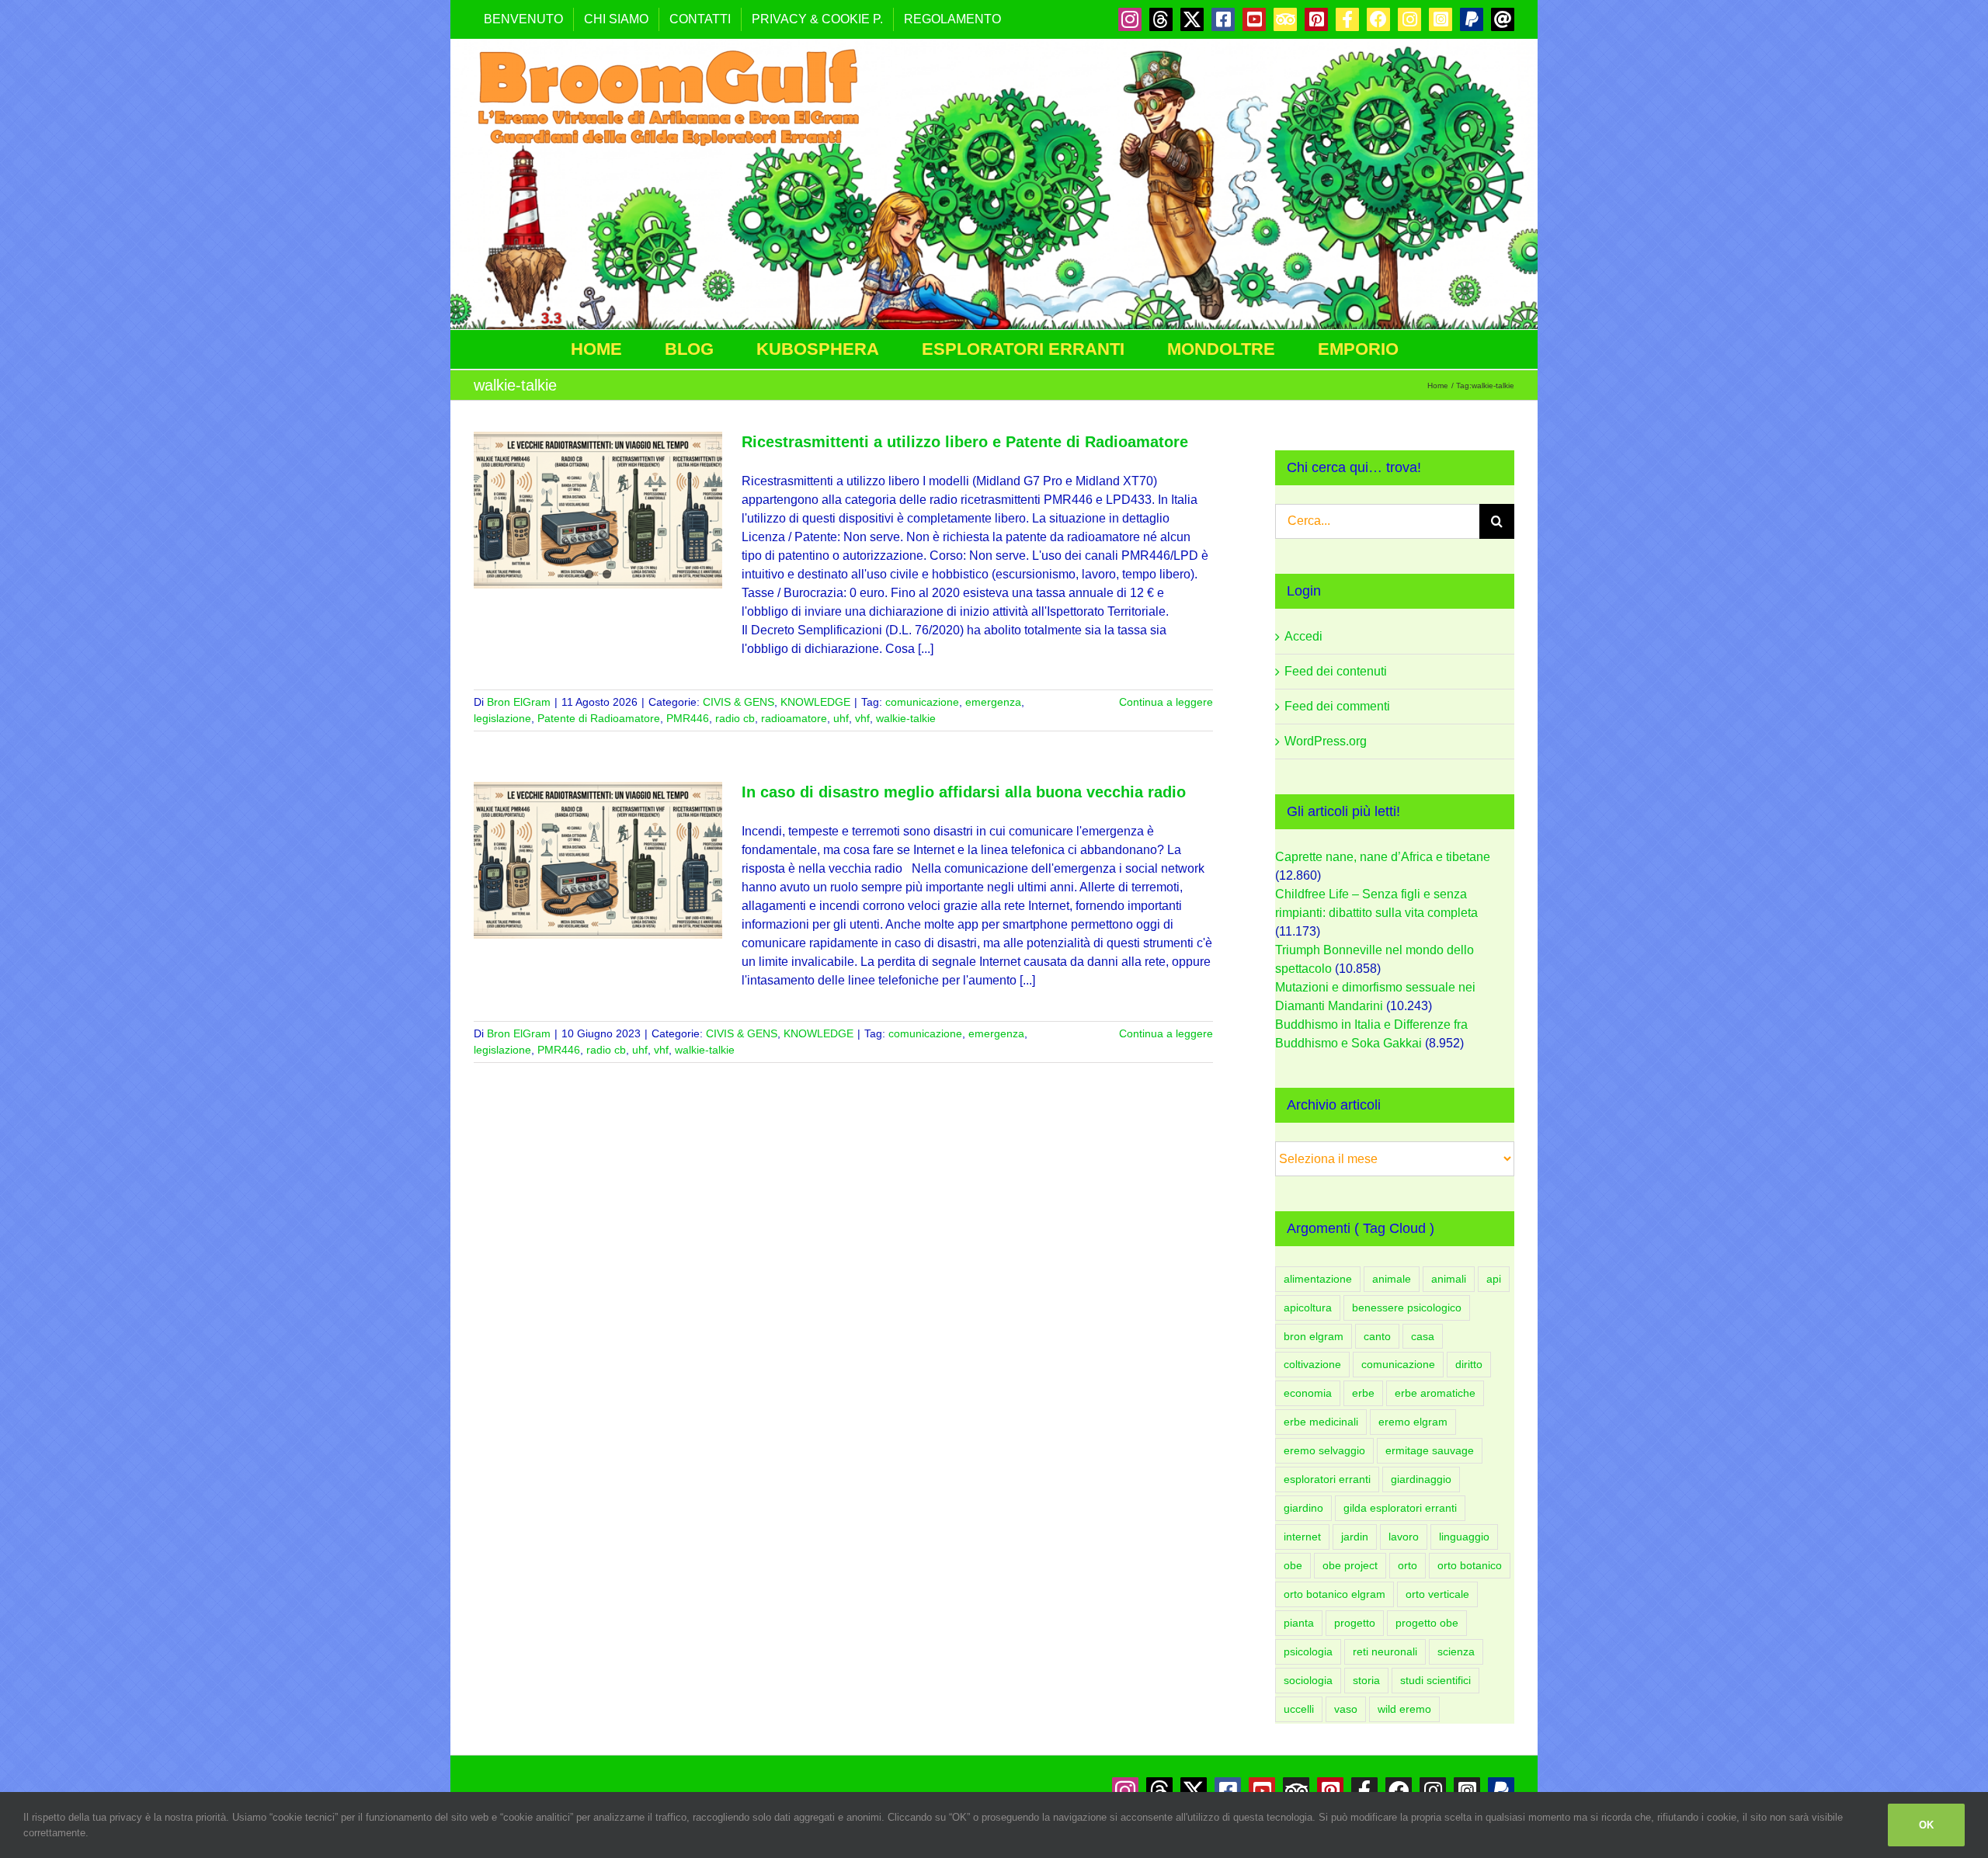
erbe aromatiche (1435, 1393)
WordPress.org (1326, 741)
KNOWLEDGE (815, 702)
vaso (1346, 1709)
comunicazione (922, 702)
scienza (1456, 1651)
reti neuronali (1385, 1651)
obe (1293, 1565)
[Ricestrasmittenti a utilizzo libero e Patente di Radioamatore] (598, 510)
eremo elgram (1413, 1422)
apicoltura (1308, 1308)
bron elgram (1314, 1336)
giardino (1303, 1508)
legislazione (502, 718)
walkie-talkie (906, 718)
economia (1308, 1393)
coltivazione (1312, 1364)
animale (1392, 1279)
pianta (1299, 1623)
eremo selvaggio (1324, 1450)
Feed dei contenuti (1336, 671)
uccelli (1299, 1709)
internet (1302, 1537)
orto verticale (1437, 1594)
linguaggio (1464, 1537)
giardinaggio (1421, 1479)
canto (1377, 1336)
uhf (841, 718)
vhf (862, 718)
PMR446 (688, 718)
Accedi (1303, 636)
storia (1366, 1680)
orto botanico (1470, 1565)
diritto (1469, 1364)
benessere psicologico (1407, 1308)
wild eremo (1404, 1709)
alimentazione (1318, 1279)
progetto (1355, 1623)
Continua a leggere (1166, 702)
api (1494, 1279)
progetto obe (1427, 1623)
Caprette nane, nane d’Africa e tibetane (1383, 857)
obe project (1350, 1565)
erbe (1363, 1393)
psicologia (1308, 1651)
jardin (1355, 1537)
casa (1423, 1336)
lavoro (1404, 1537)
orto (1408, 1565)
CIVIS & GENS (739, 702)
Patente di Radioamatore (599, 718)
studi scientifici (1435, 1680)
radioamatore (794, 718)
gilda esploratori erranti (1400, 1508)
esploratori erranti (1327, 1479)
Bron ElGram (519, 702)
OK (1926, 1825)
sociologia (1308, 1680)
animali (1449, 1279)
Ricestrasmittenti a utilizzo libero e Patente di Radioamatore (965, 442)
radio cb (735, 718)
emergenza (993, 702)
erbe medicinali (1321, 1422)
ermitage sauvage (1430, 1450)
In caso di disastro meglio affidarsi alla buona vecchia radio (964, 792)
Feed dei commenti (1337, 706)
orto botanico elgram (1335, 1594)
